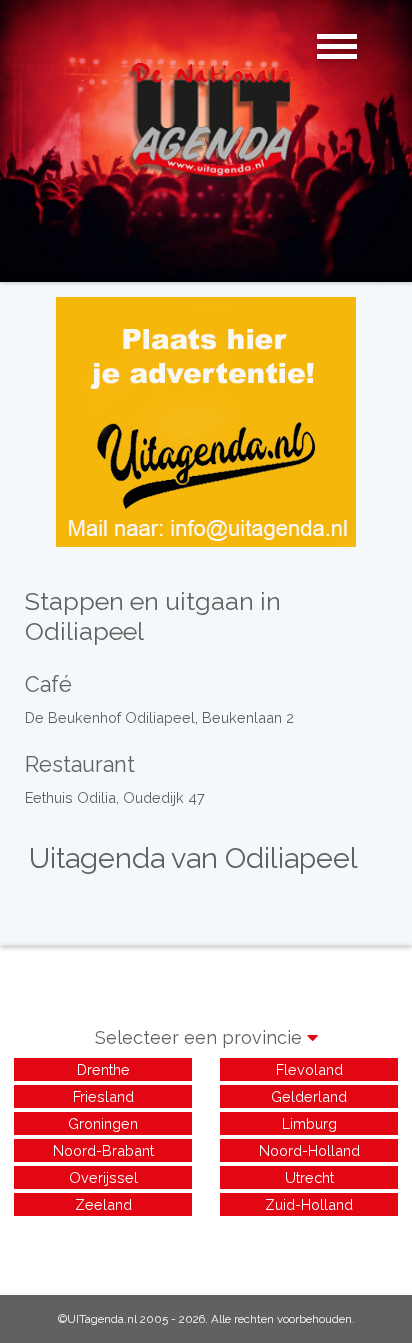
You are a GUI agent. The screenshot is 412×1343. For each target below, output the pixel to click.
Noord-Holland (309, 1150)
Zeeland (103, 1204)
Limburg (309, 1123)
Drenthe (103, 1069)
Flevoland (309, 1069)
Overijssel (103, 1177)
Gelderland (309, 1096)
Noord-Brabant (103, 1150)
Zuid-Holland (309, 1204)
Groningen (103, 1123)
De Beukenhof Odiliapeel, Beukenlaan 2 (159, 717)
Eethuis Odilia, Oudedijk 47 (115, 797)
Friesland (103, 1096)
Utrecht (309, 1177)
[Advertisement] (206, 1245)
